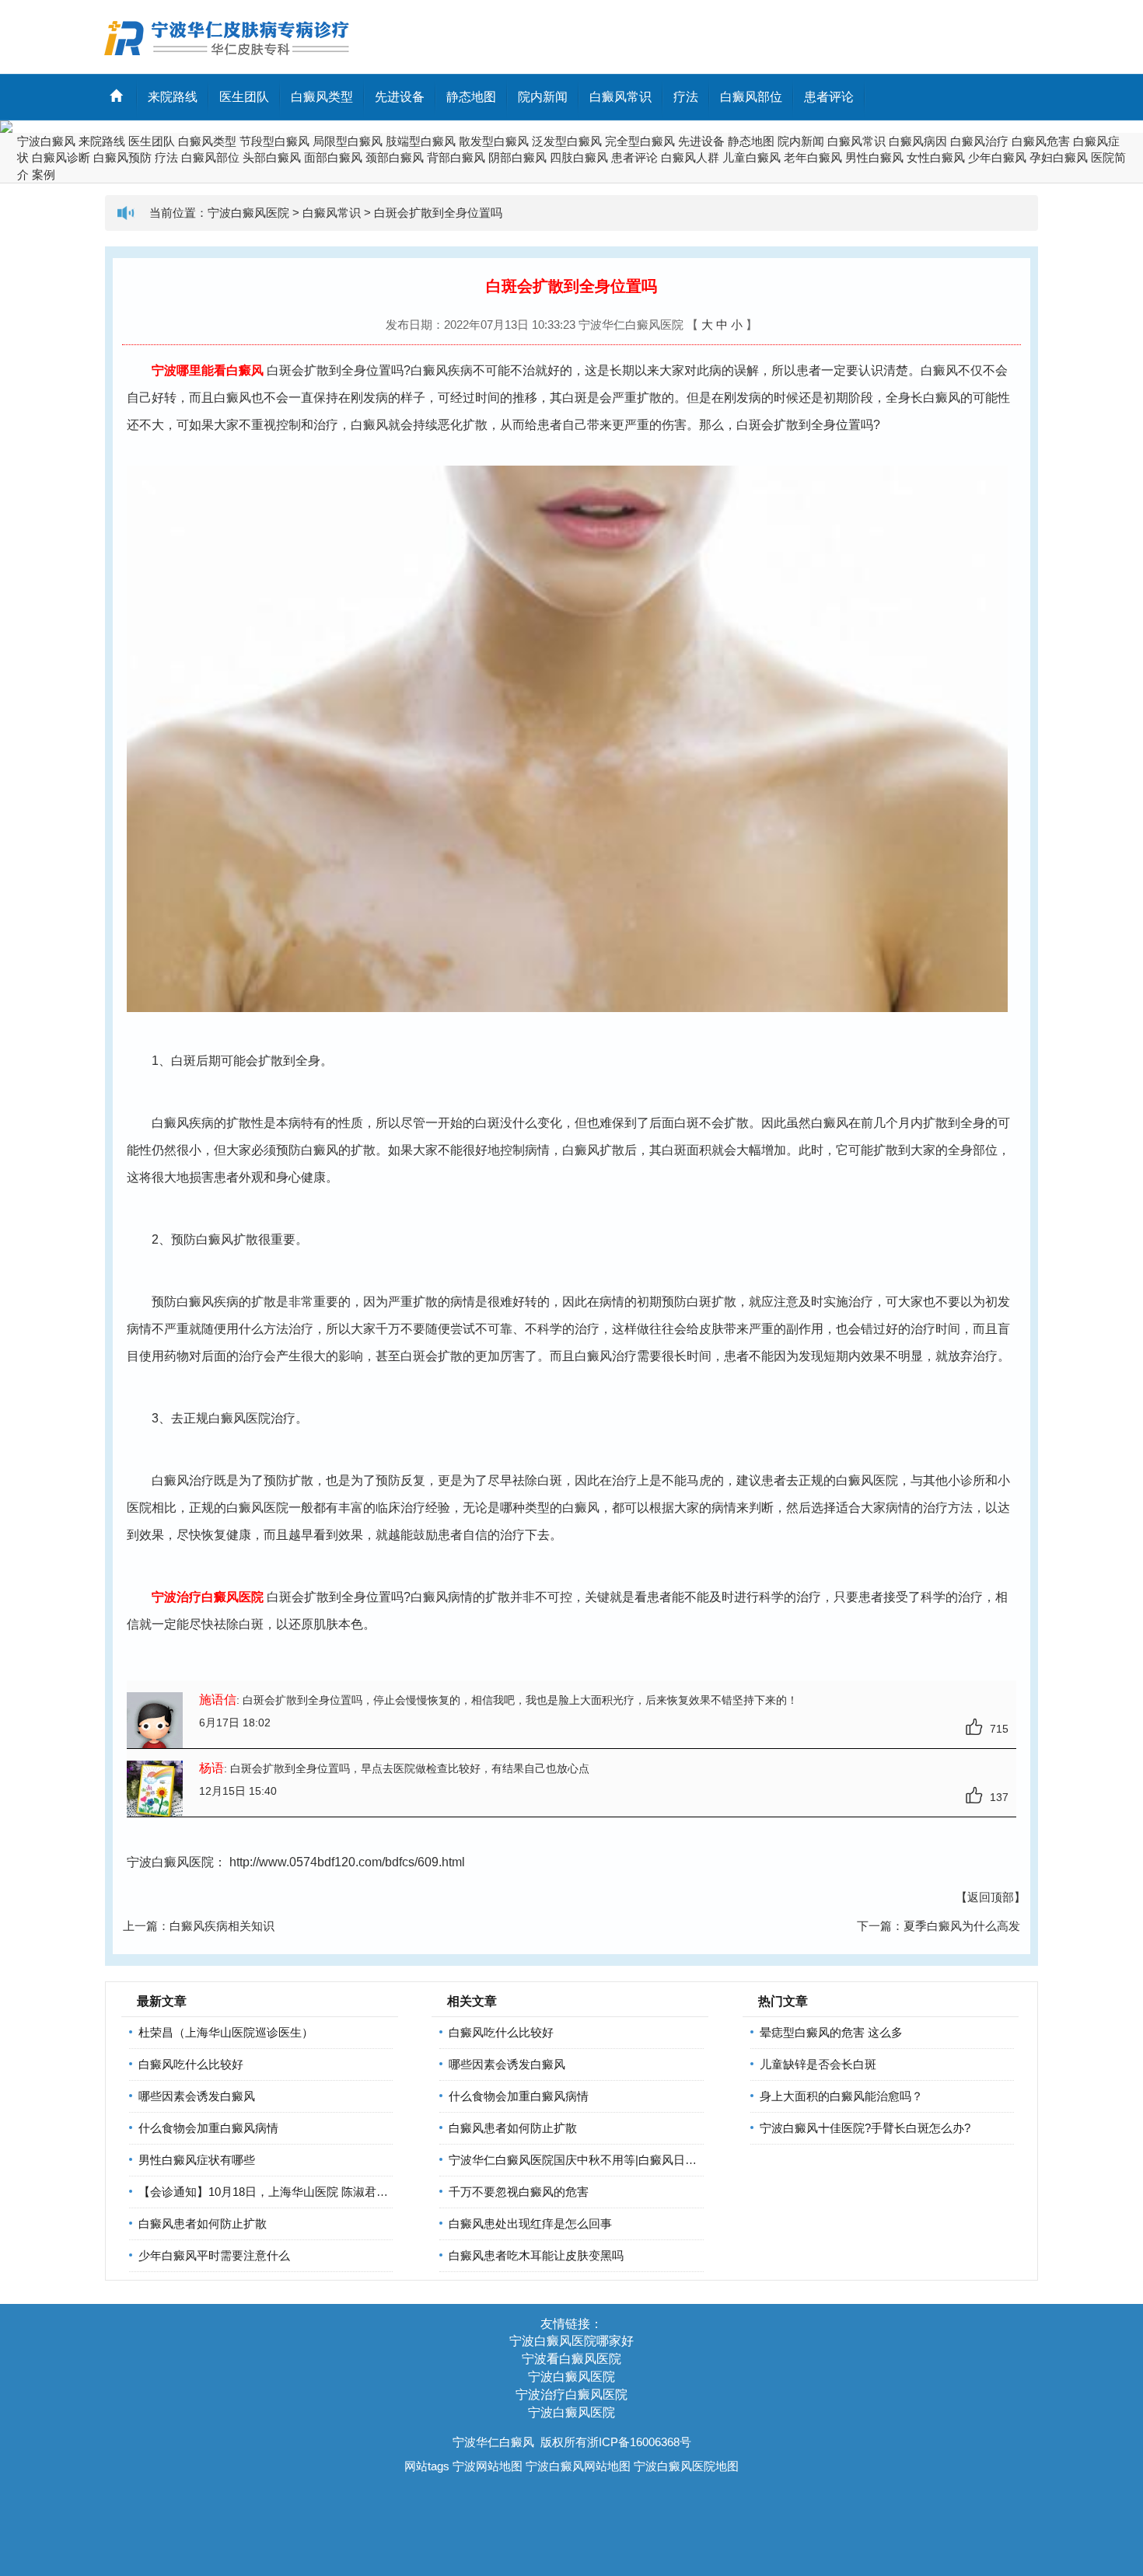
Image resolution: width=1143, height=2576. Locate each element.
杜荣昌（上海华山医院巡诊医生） (226, 2032)
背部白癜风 (456, 157)
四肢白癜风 (579, 157)
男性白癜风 (874, 157)
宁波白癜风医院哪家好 (571, 2341)
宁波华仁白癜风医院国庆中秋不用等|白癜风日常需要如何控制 (608, 2160)
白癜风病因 (918, 141)
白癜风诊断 (61, 157)
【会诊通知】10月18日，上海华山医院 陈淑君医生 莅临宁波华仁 (306, 2192)
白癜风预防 (122, 157)
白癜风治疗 (979, 141)
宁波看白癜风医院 (571, 2359)
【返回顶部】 (991, 1897)
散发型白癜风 (494, 141)
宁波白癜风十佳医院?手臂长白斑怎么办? (865, 2128)
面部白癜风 (333, 157)
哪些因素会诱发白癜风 (197, 2096)
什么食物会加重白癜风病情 (208, 2128)
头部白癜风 (272, 157)
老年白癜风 (813, 157)
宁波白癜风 (46, 141)
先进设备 (400, 97)
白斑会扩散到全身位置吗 (438, 213)
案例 (44, 175)
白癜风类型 (322, 97)
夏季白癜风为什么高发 (962, 1926)
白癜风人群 (690, 157)
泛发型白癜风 (567, 141)
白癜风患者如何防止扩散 (203, 2223)
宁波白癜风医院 (248, 213)
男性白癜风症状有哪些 (197, 2160)
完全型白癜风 (640, 141)
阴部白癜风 (517, 157)
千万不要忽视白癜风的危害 (519, 2192)
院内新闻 (543, 97)
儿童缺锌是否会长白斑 (818, 2064)
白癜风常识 (620, 97)
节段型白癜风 (274, 141)
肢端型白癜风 (421, 141)
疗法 (686, 97)
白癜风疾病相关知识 (222, 1926)
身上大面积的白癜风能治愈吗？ (841, 2096)
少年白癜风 (997, 157)
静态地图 (471, 97)
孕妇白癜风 (1059, 157)
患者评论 (829, 97)
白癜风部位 (751, 97)
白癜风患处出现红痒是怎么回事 (530, 2223)
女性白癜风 (936, 157)
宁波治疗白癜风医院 (571, 2394)
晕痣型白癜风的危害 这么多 (831, 2032)
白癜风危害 (1041, 141)
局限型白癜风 (348, 141)
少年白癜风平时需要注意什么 (214, 2255)
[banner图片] (571, 127)
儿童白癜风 (752, 157)
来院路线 (173, 97)
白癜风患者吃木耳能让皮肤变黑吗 (536, 2255)
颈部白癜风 (395, 157)
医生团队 (244, 97)
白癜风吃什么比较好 (191, 2064)
